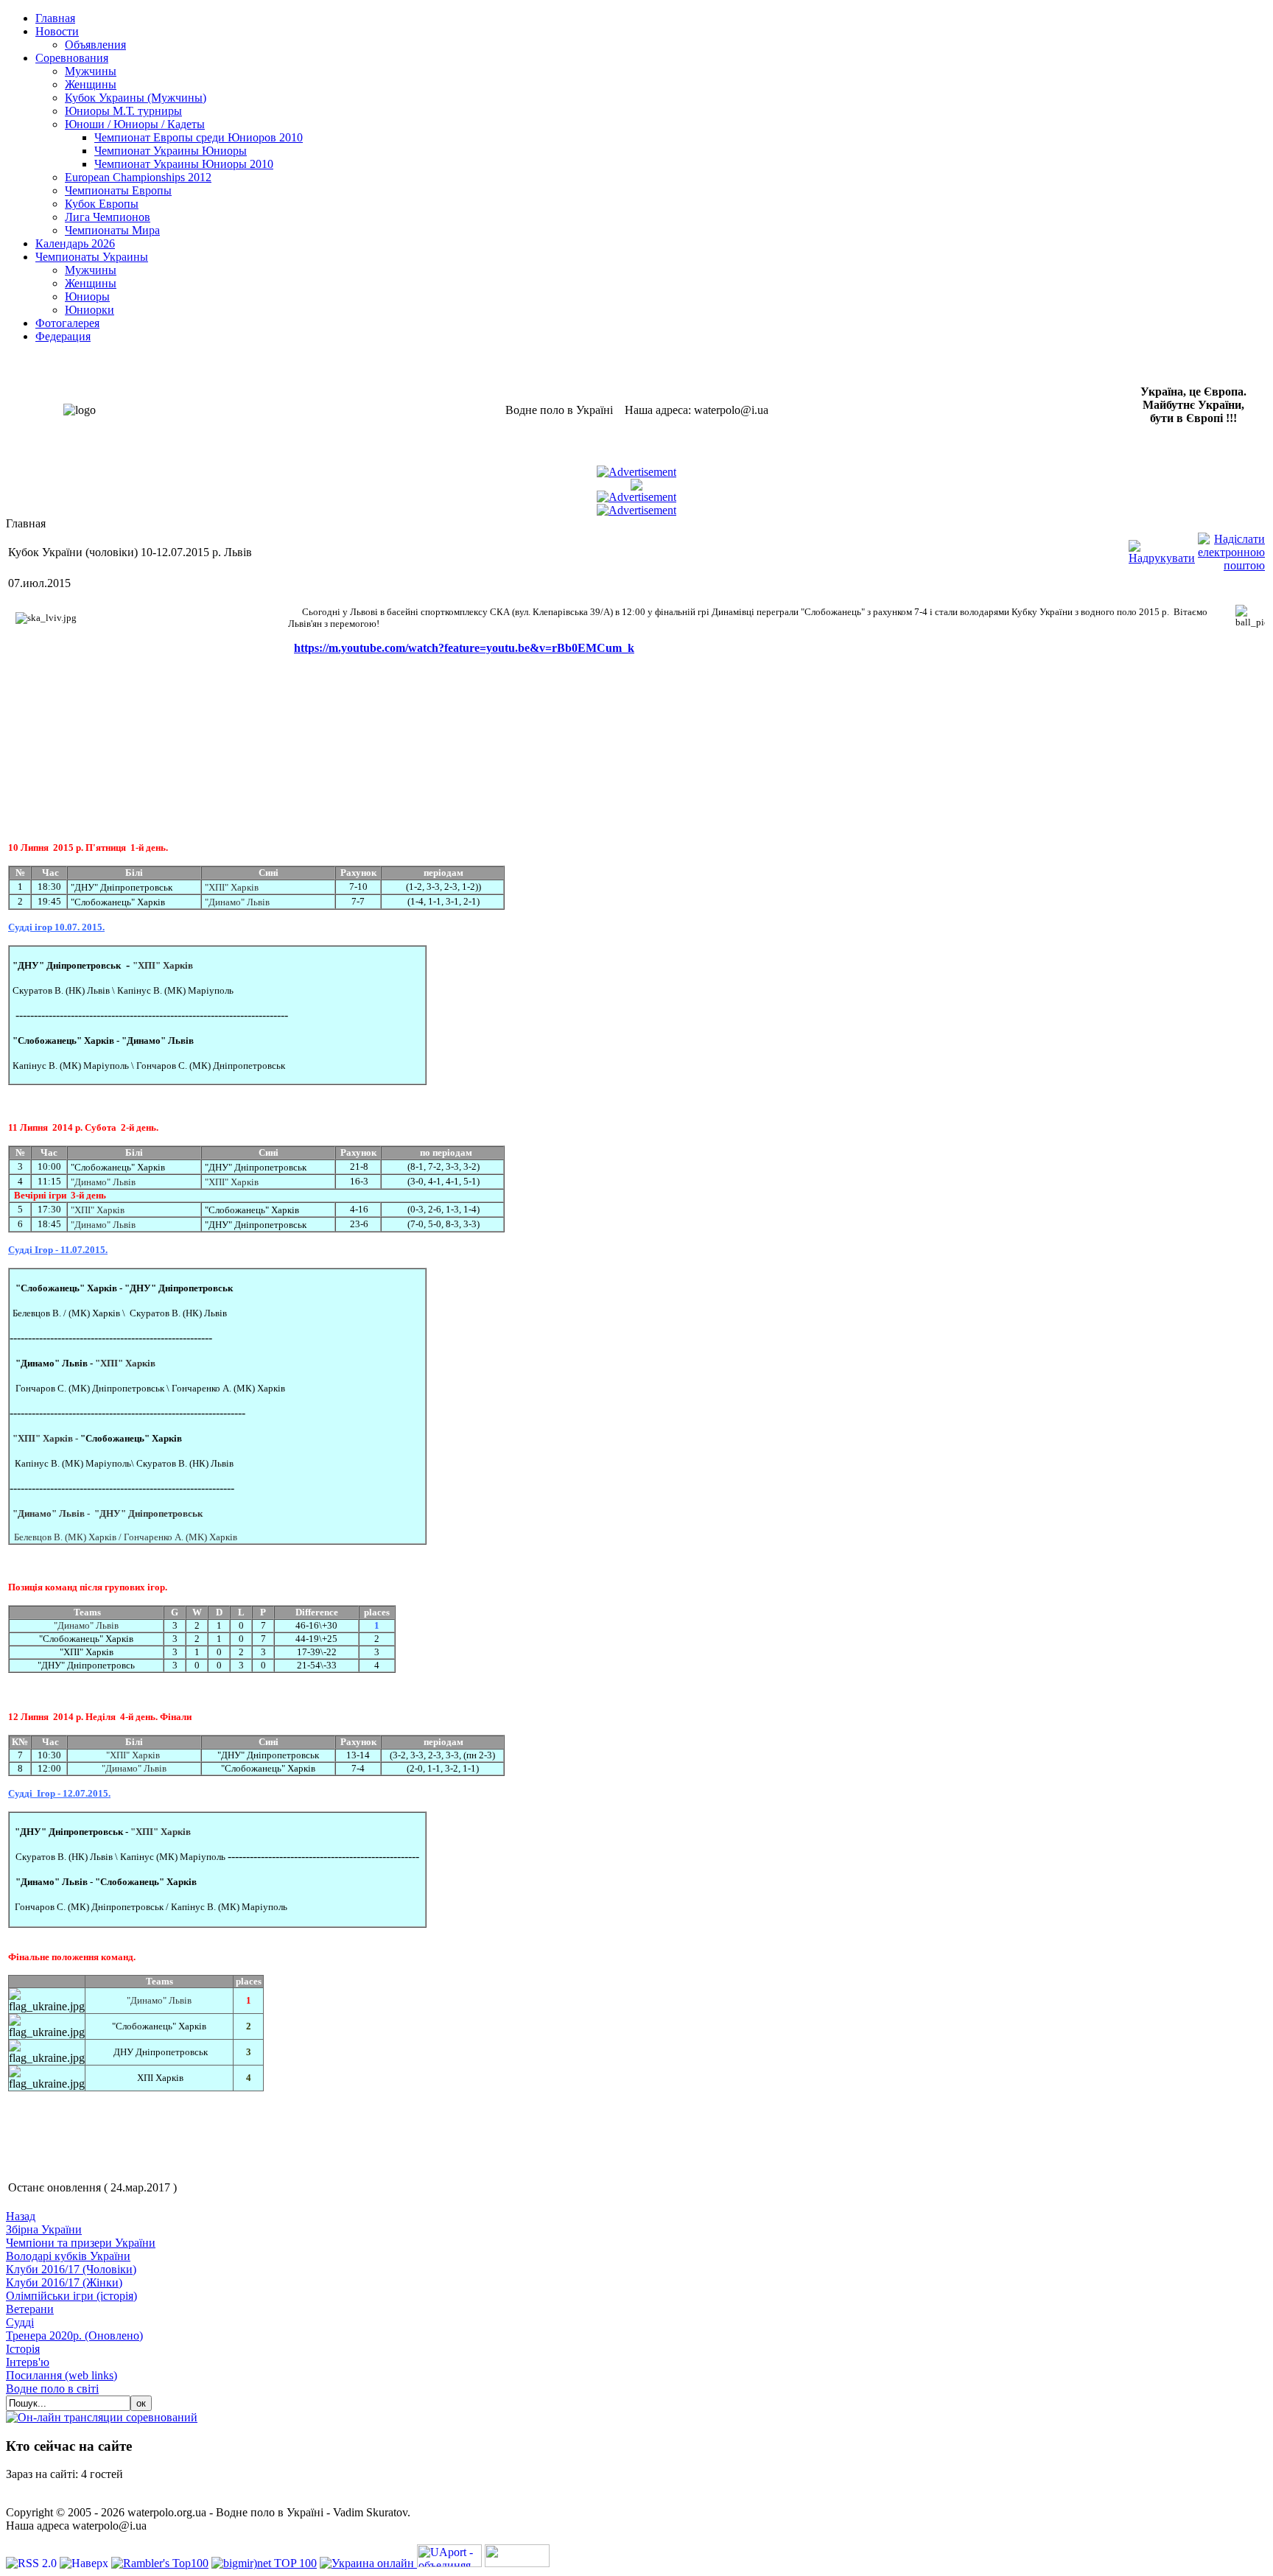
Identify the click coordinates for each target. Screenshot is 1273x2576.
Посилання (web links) (62, 2375)
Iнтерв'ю (28, 2362)
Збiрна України (44, 2229)
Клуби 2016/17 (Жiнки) (64, 2282)
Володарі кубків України (68, 2256)
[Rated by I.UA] (517, 2563)
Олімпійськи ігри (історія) (71, 2296)
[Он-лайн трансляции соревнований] (102, 2417)
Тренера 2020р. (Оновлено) (74, 2335)
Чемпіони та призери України (81, 2243)
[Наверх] (85, 2563)
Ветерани (30, 2309)
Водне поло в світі (52, 2389)
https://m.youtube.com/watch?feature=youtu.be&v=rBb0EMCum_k (464, 648)
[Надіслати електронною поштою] (1231, 548)
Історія (23, 2349)
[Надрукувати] (1162, 548)
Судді (20, 2322)
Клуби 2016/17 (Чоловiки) (71, 2269)
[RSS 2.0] (33, 2563)
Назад (21, 2216)
